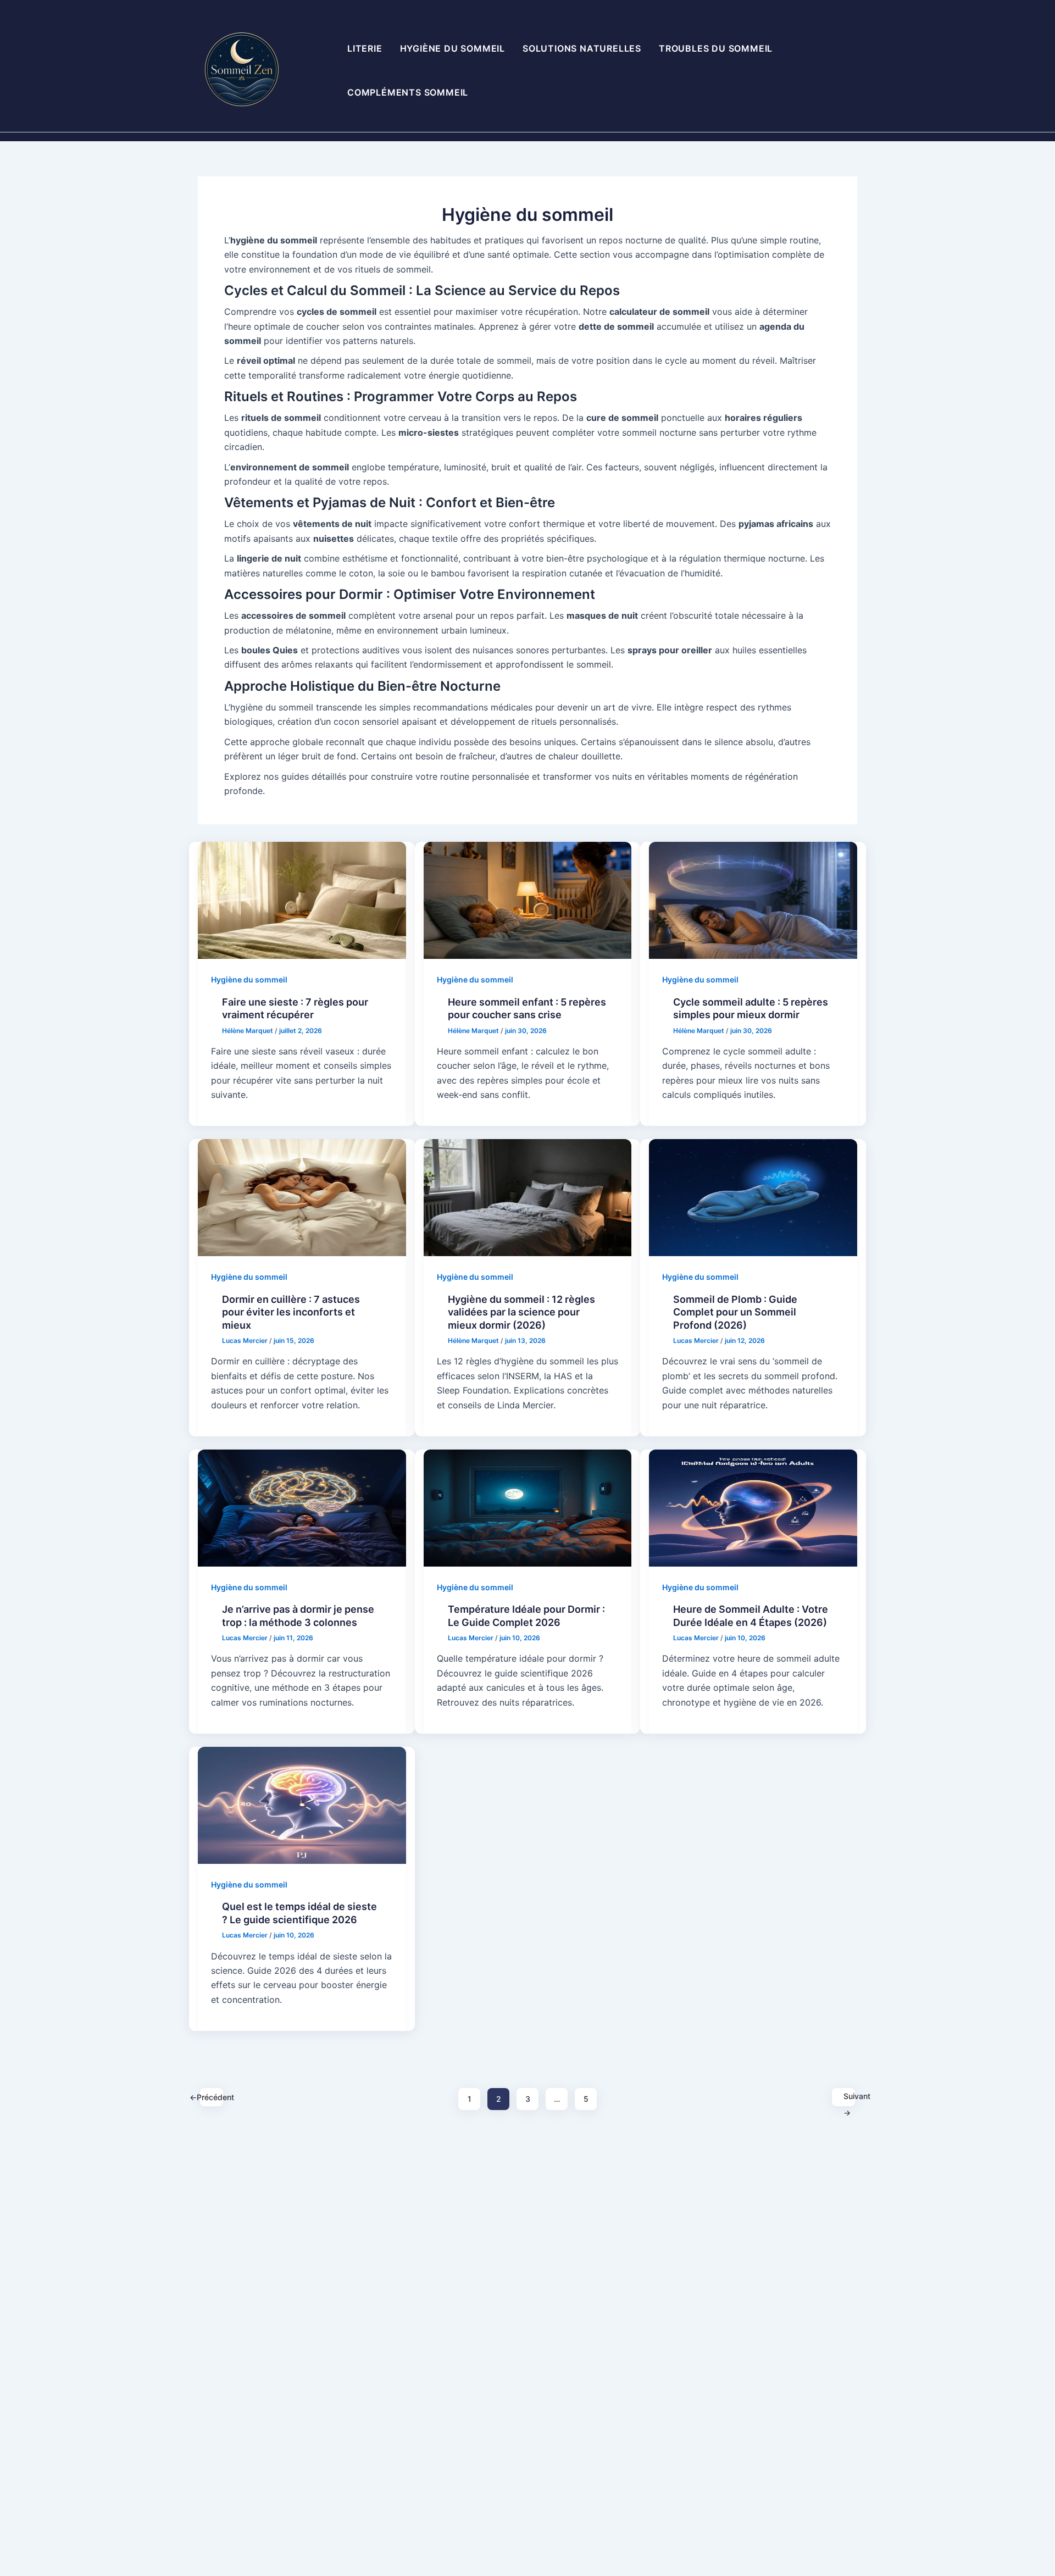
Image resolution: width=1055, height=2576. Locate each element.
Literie (365, 48)
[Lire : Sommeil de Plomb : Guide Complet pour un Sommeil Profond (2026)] (753, 1197)
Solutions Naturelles (582, 48)
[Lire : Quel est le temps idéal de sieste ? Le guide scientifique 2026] (302, 1805)
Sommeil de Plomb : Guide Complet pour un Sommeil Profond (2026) (735, 1312)
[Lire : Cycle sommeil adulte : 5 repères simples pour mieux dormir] (753, 900)
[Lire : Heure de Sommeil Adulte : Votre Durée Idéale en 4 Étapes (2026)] (753, 1507)
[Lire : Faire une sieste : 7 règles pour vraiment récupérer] (302, 900)
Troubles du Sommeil (716, 48)
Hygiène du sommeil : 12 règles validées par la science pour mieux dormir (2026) (521, 1312)
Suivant (849, 2099)
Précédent (212, 2097)
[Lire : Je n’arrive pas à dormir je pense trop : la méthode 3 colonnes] (302, 1507)
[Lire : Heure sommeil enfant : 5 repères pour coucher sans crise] (528, 900)
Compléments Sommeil (408, 92)
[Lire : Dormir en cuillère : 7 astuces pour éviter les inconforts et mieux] (302, 1197)
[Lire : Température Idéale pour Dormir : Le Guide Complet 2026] (528, 1507)
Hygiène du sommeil (452, 48)
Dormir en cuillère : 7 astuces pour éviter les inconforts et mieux (291, 1312)
